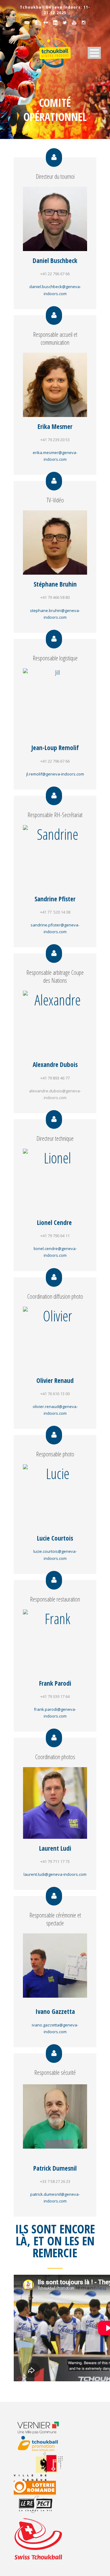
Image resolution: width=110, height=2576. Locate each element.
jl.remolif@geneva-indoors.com (55, 774)
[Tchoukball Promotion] (42, 2443)
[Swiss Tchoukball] (38, 2539)
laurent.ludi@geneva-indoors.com (55, 1874)
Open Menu (94, 53)
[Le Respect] (42, 2504)
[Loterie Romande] (42, 2488)
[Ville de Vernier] (42, 2427)
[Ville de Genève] (42, 2466)
